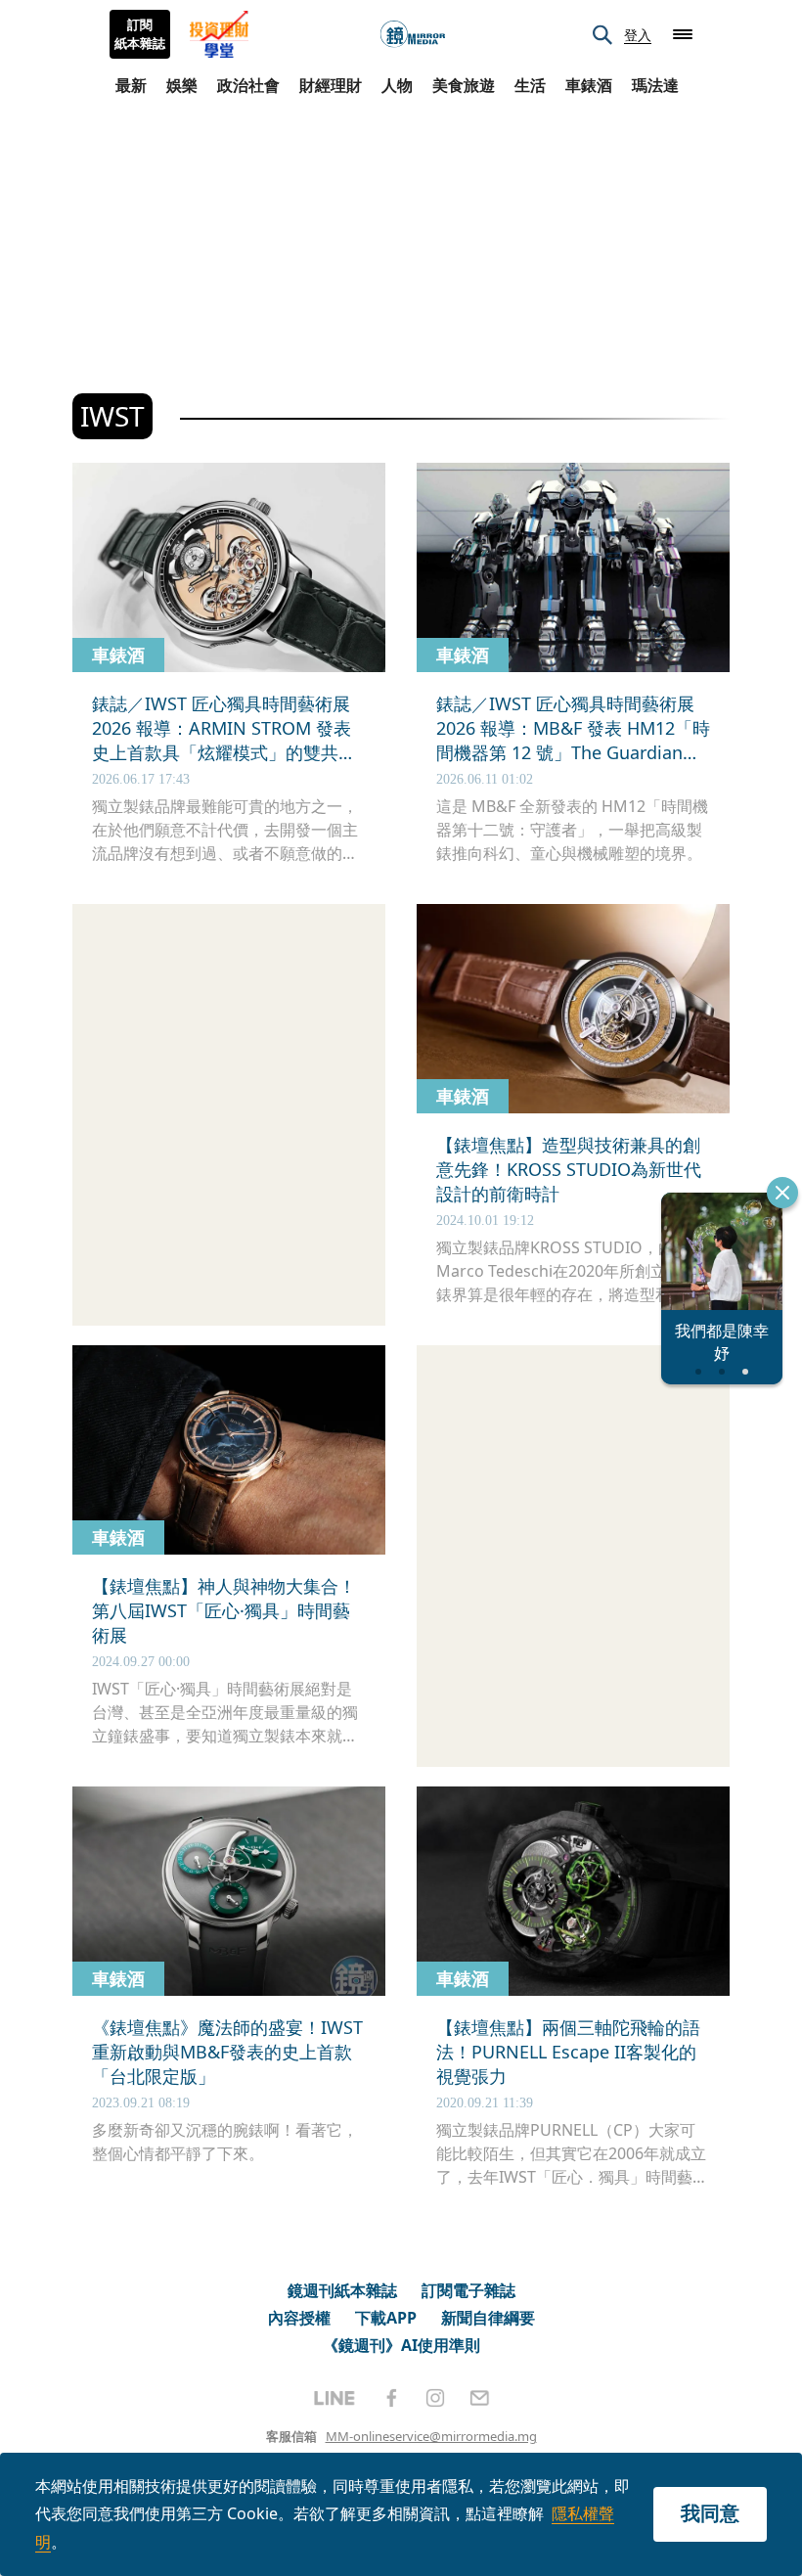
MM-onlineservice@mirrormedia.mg (431, 2436)
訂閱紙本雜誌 (140, 34)
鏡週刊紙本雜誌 (342, 2290)
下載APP (386, 2318)
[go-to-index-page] (413, 35)
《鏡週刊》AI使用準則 (401, 2345)
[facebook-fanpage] (391, 2398)
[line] (334, 2398)
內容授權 (299, 2318)
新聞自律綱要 (488, 2318)
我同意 (710, 2513)
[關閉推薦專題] (782, 1193)
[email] (480, 2398)
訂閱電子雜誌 (468, 2290)
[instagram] (435, 2398)
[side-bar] (683, 34)
